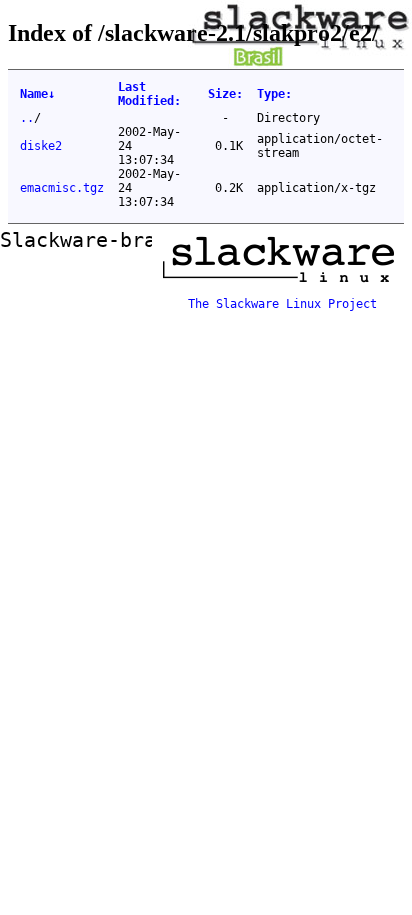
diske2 (41, 146)
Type (274, 94)
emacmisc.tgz (62, 188)
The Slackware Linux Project (282, 304)
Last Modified (149, 94)
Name (37, 94)
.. (27, 118)
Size (225, 94)
